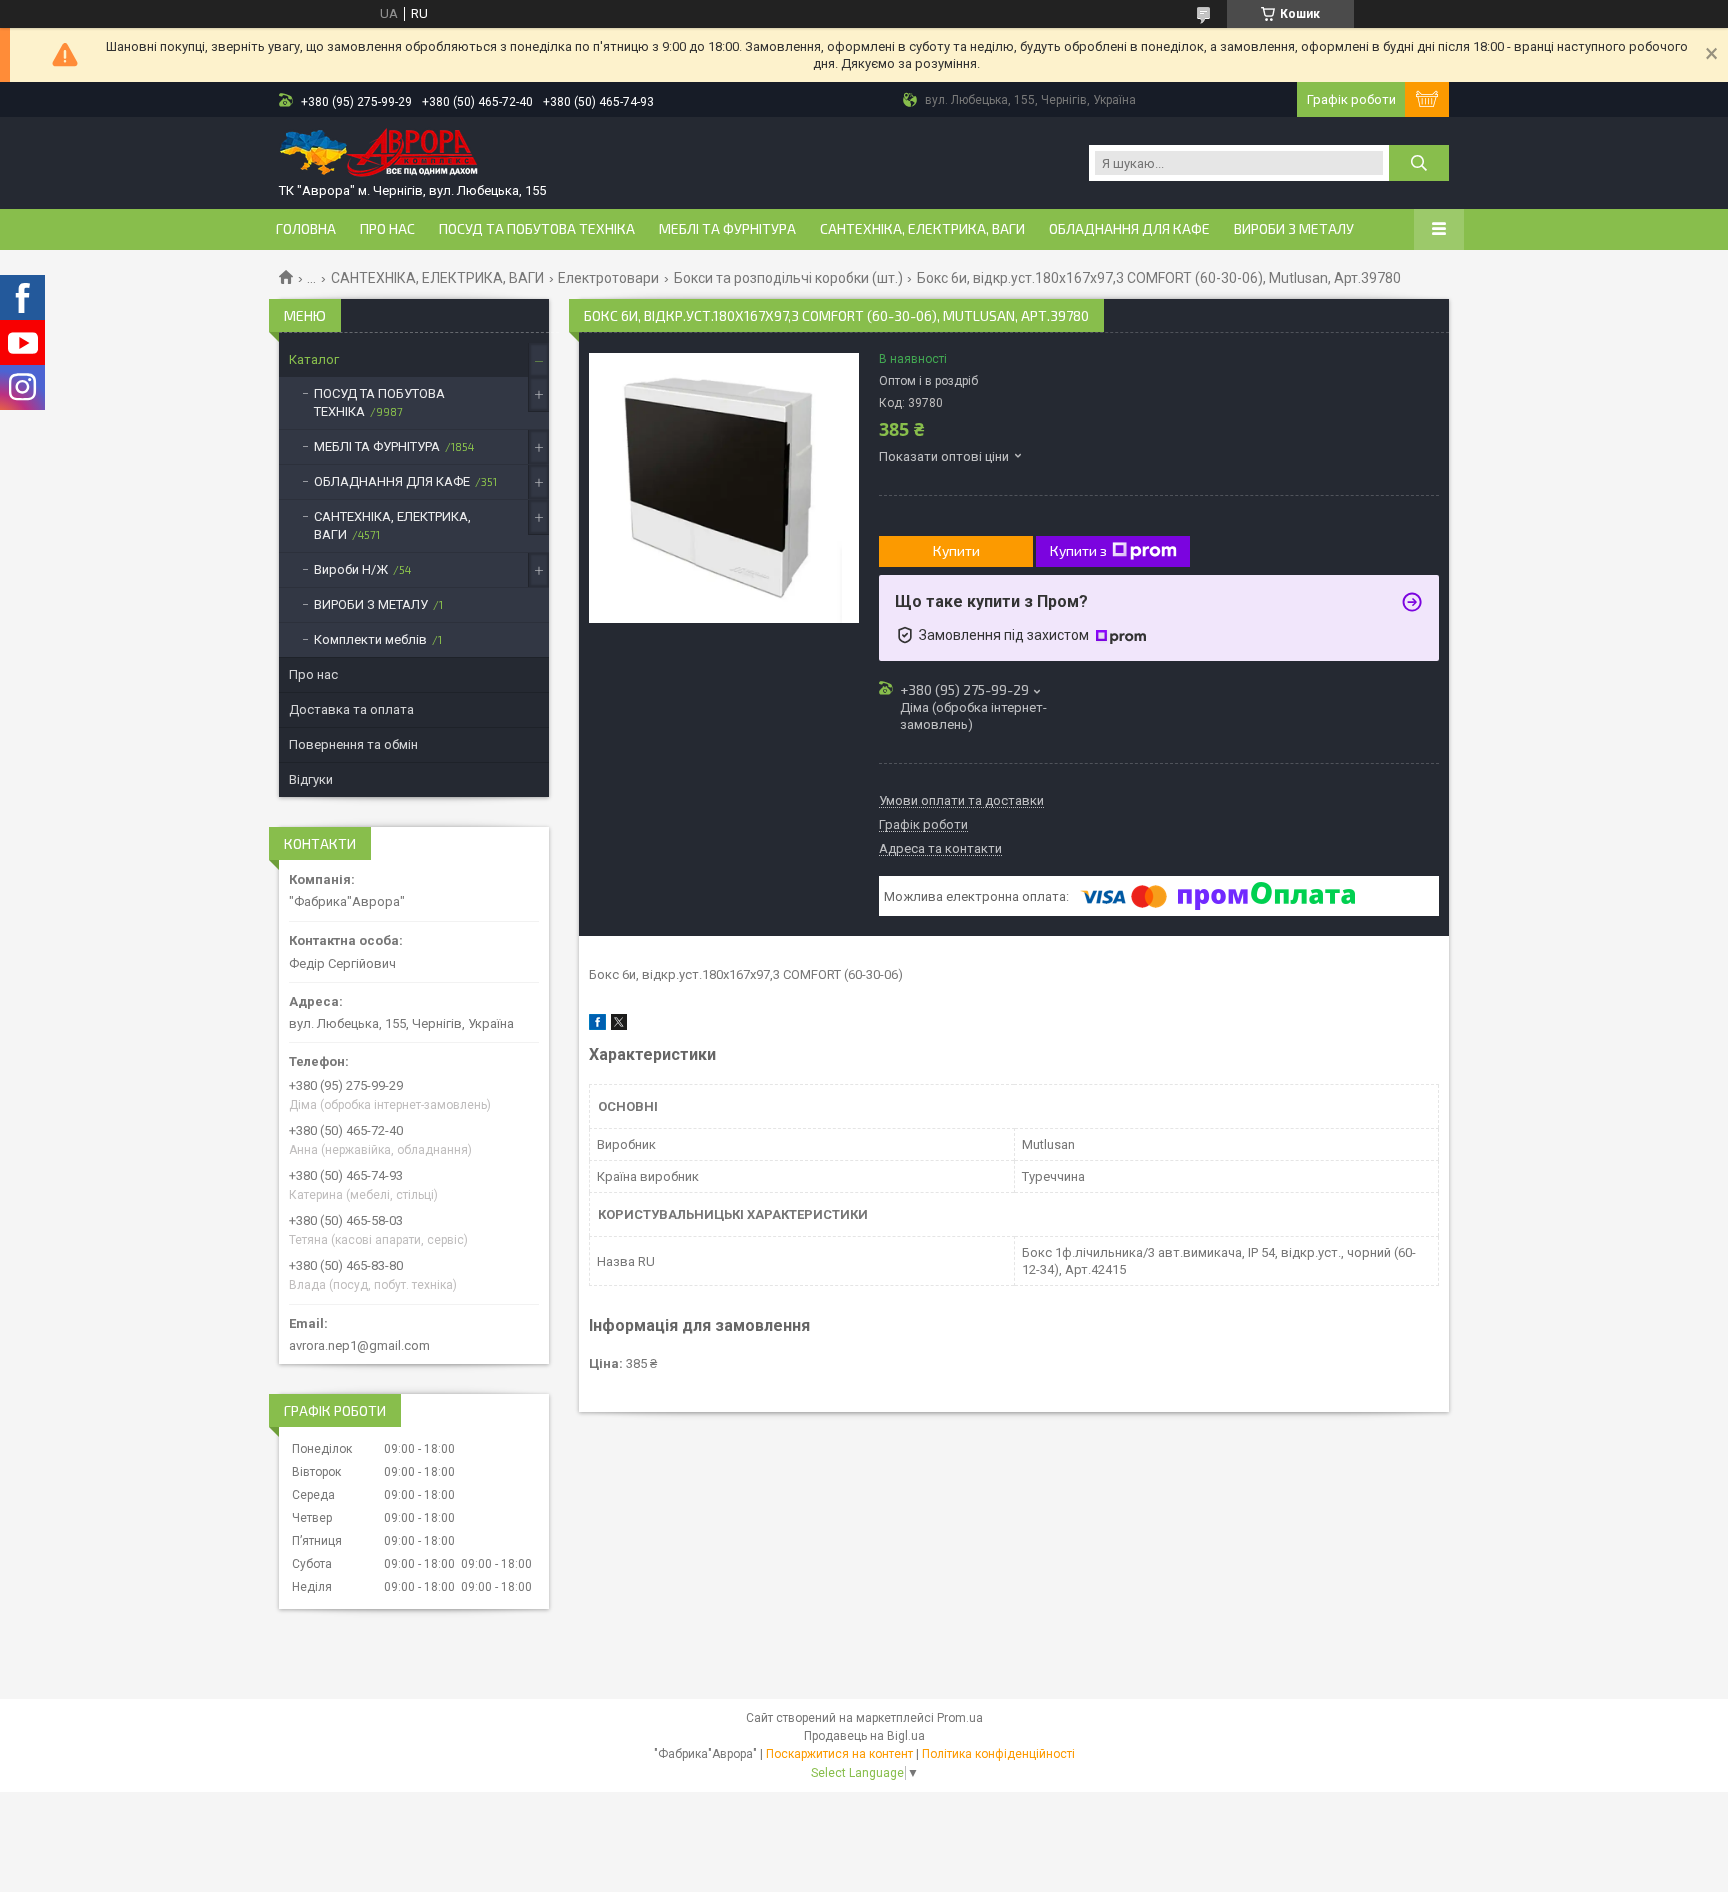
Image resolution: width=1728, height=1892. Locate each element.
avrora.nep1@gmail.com (359, 1345)
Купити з (1078, 550)
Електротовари (608, 278)
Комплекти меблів (370, 639)
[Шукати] (1419, 163)
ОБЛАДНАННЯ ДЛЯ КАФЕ (1129, 229)
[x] (619, 1025)
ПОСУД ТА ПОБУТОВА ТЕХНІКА (537, 229)
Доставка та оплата (351, 709)
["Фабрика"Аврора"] (379, 154)
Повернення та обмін (353, 744)
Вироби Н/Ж (351, 569)
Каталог (314, 359)
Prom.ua (960, 1718)
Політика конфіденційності (998, 1754)
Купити (956, 550)
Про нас (387, 229)
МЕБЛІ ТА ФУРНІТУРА (727, 229)
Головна (306, 229)
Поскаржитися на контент (839, 1754)
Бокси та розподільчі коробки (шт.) (788, 278)
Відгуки (311, 779)
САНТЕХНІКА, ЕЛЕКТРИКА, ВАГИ (922, 229)
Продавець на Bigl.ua (864, 1736)
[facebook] (597, 1025)
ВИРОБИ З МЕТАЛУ (1294, 229)
